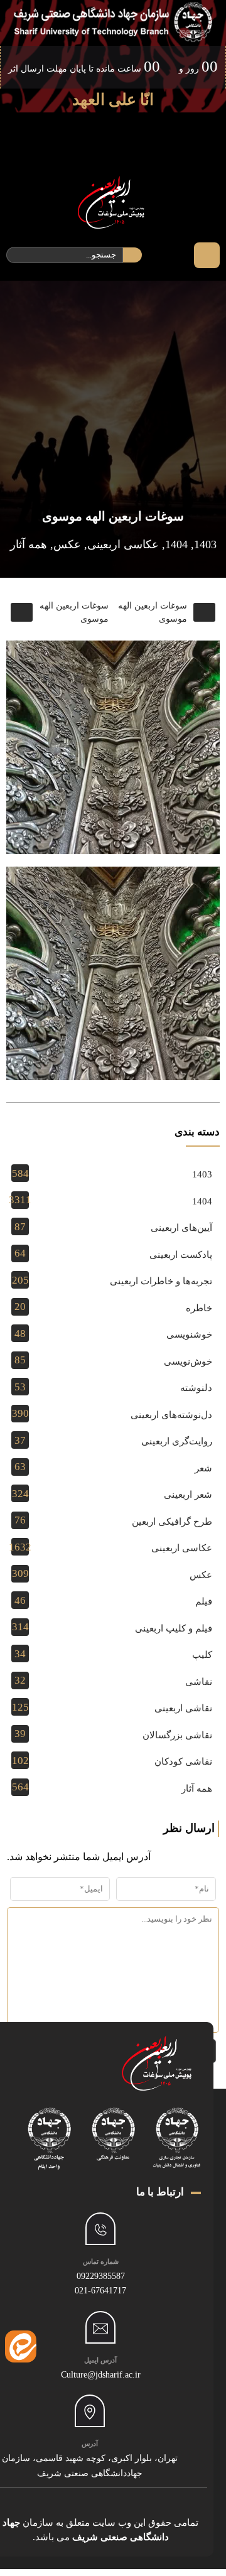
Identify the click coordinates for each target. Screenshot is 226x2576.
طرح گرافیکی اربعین (172, 1522)
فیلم (204, 1601)
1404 (176, 544)
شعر (203, 1468)
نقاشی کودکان (183, 1762)
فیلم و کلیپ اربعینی (174, 1628)
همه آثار (29, 544)
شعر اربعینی (188, 1495)
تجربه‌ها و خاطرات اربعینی (161, 1281)
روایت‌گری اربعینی (177, 1441)
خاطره (199, 1308)
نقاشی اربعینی (183, 1708)
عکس (67, 544)
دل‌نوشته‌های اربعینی (171, 1415)
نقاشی (199, 1682)
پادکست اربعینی (181, 1255)
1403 (205, 544)
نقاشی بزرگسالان (177, 1735)
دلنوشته (196, 1388)
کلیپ (202, 1655)
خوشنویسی (189, 1334)
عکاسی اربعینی (123, 544)
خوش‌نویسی (188, 1361)
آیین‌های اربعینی (181, 1228)
